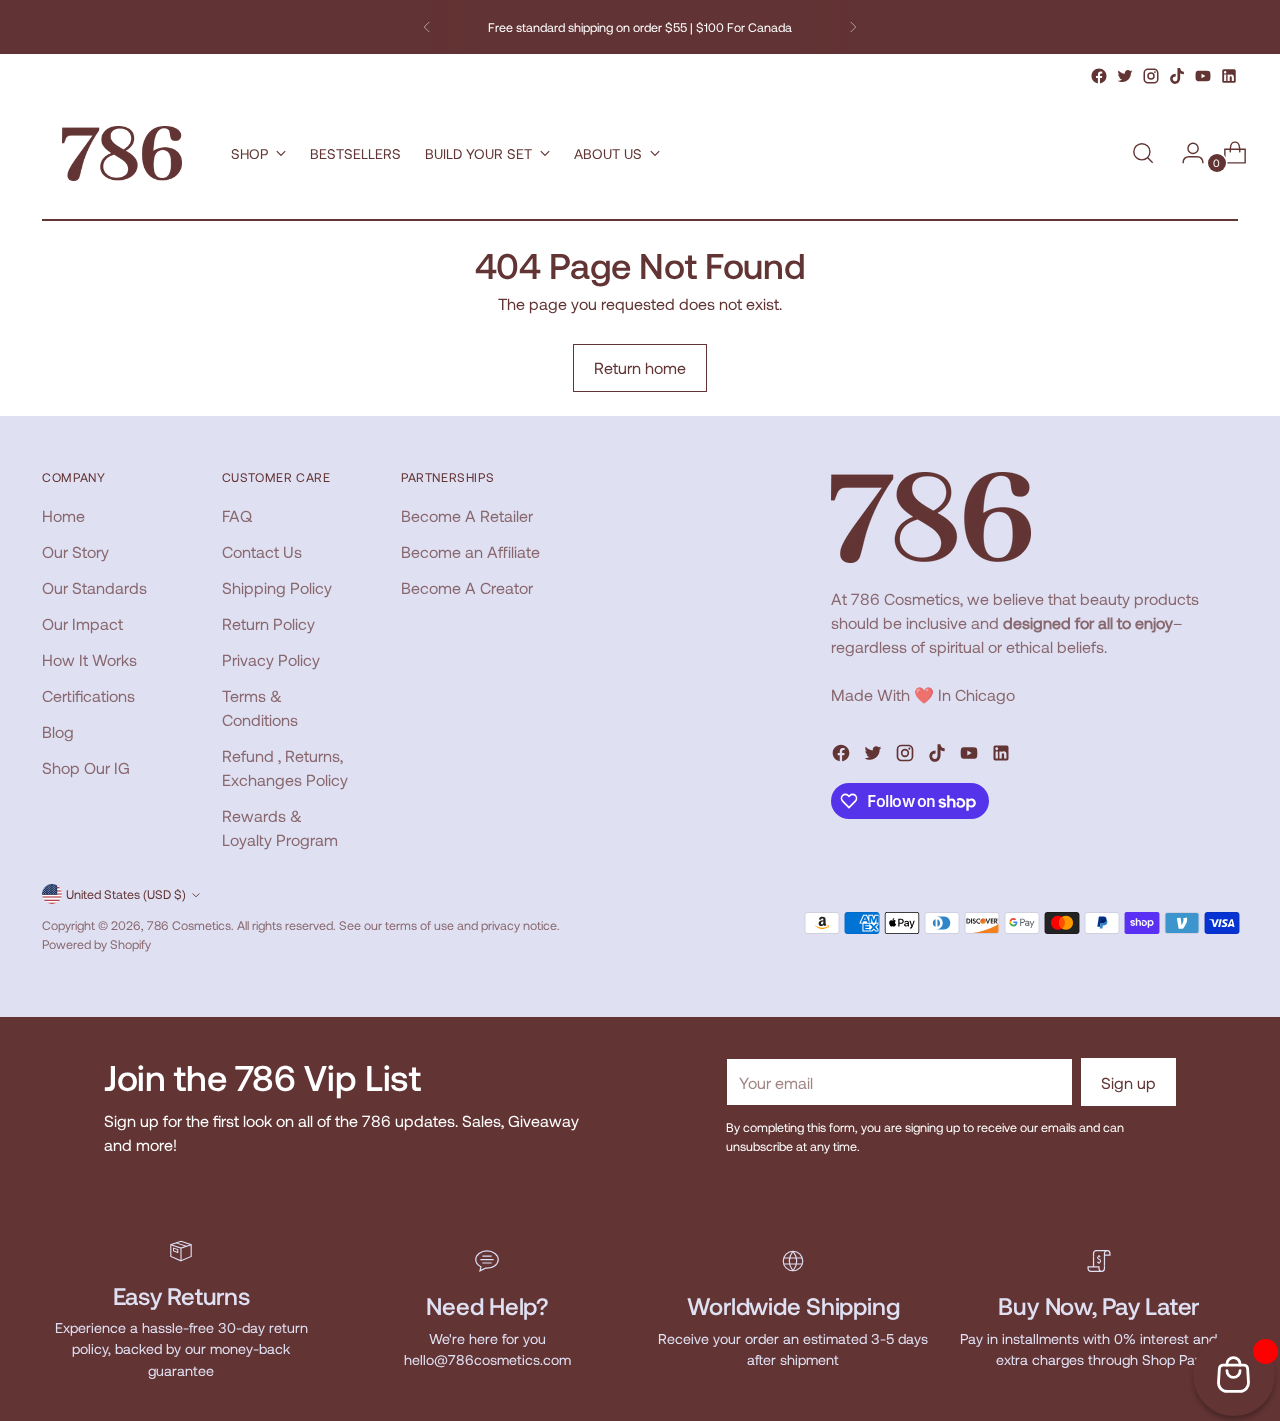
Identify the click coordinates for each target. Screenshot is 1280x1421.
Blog (58, 731)
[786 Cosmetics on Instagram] (1151, 76)
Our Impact (82, 623)
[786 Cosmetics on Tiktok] (1177, 76)
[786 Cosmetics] (122, 153)
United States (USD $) (126, 894)
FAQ (237, 515)
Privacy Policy (271, 659)
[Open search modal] (1143, 153)
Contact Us (262, 551)
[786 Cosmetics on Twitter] (1125, 76)
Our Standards (94, 587)
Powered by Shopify (96, 944)
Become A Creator (467, 587)
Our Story (75, 551)
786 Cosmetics (189, 925)
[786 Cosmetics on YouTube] (1203, 76)
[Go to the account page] (1185, 153)
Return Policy (268, 623)
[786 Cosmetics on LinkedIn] (1229, 76)
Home (63, 515)
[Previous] (427, 27)
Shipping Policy (277, 587)
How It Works (89, 659)
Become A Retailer (467, 515)
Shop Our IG (86, 767)
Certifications (88, 695)
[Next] (853, 27)
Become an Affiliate (470, 551)
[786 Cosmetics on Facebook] (1099, 76)
